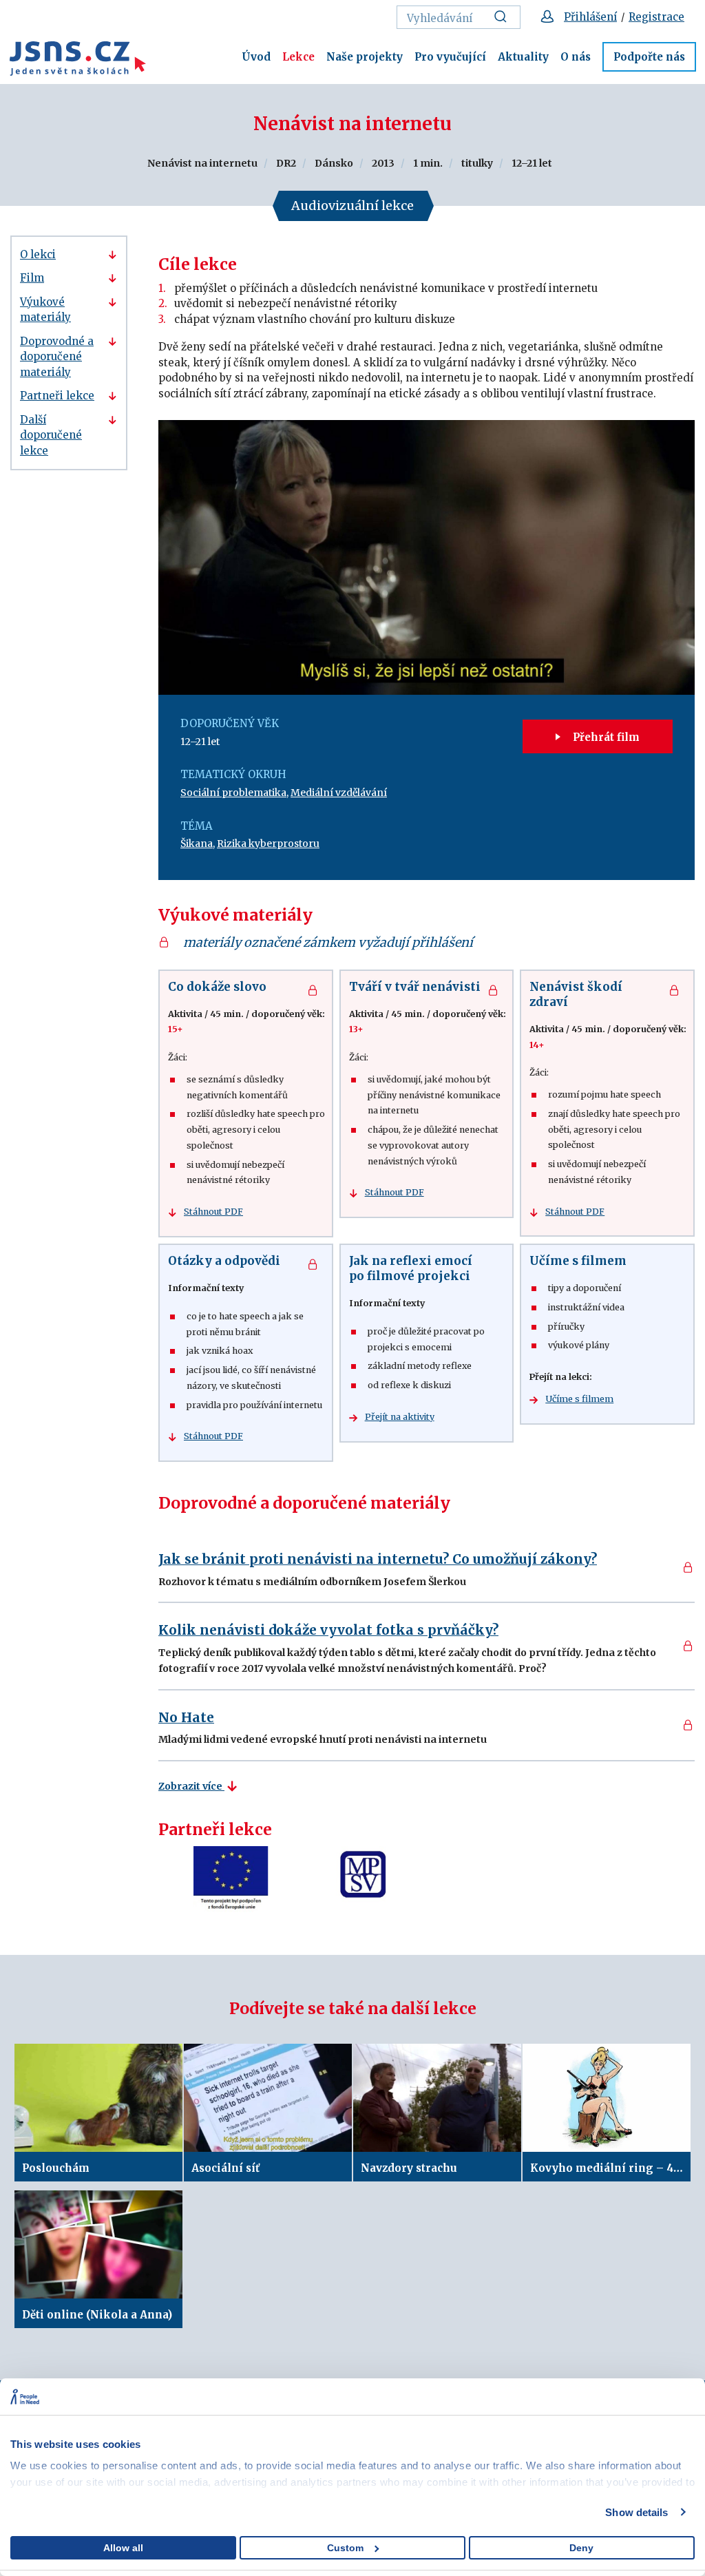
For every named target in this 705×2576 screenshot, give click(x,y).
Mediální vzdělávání (339, 793)
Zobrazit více (191, 1786)
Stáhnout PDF (213, 1212)
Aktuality (523, 57)
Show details (636, 2512)
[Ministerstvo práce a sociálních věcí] (365, 1879)
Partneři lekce (57, 396)
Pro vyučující (450, 57)
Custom (345, 2548)
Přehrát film (605, 737)
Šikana (197, 844)
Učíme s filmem (579, 1399)
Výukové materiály (45, 310)
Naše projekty (365, 57)
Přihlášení (590, 17)
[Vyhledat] (504, 17)
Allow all (123, 2548)
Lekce (298, 57)
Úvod (256, 57)
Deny (581, 2548)
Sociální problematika (233, 793)
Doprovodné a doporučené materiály (57, 357)
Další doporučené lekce (51, 435)
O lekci (38, 254)
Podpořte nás (649, 57)
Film (32, 278)
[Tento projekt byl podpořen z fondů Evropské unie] (231, 1879)
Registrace (656, 17)
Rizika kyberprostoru (268, 844)
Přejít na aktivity (400, 1417)
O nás (576, 57)
